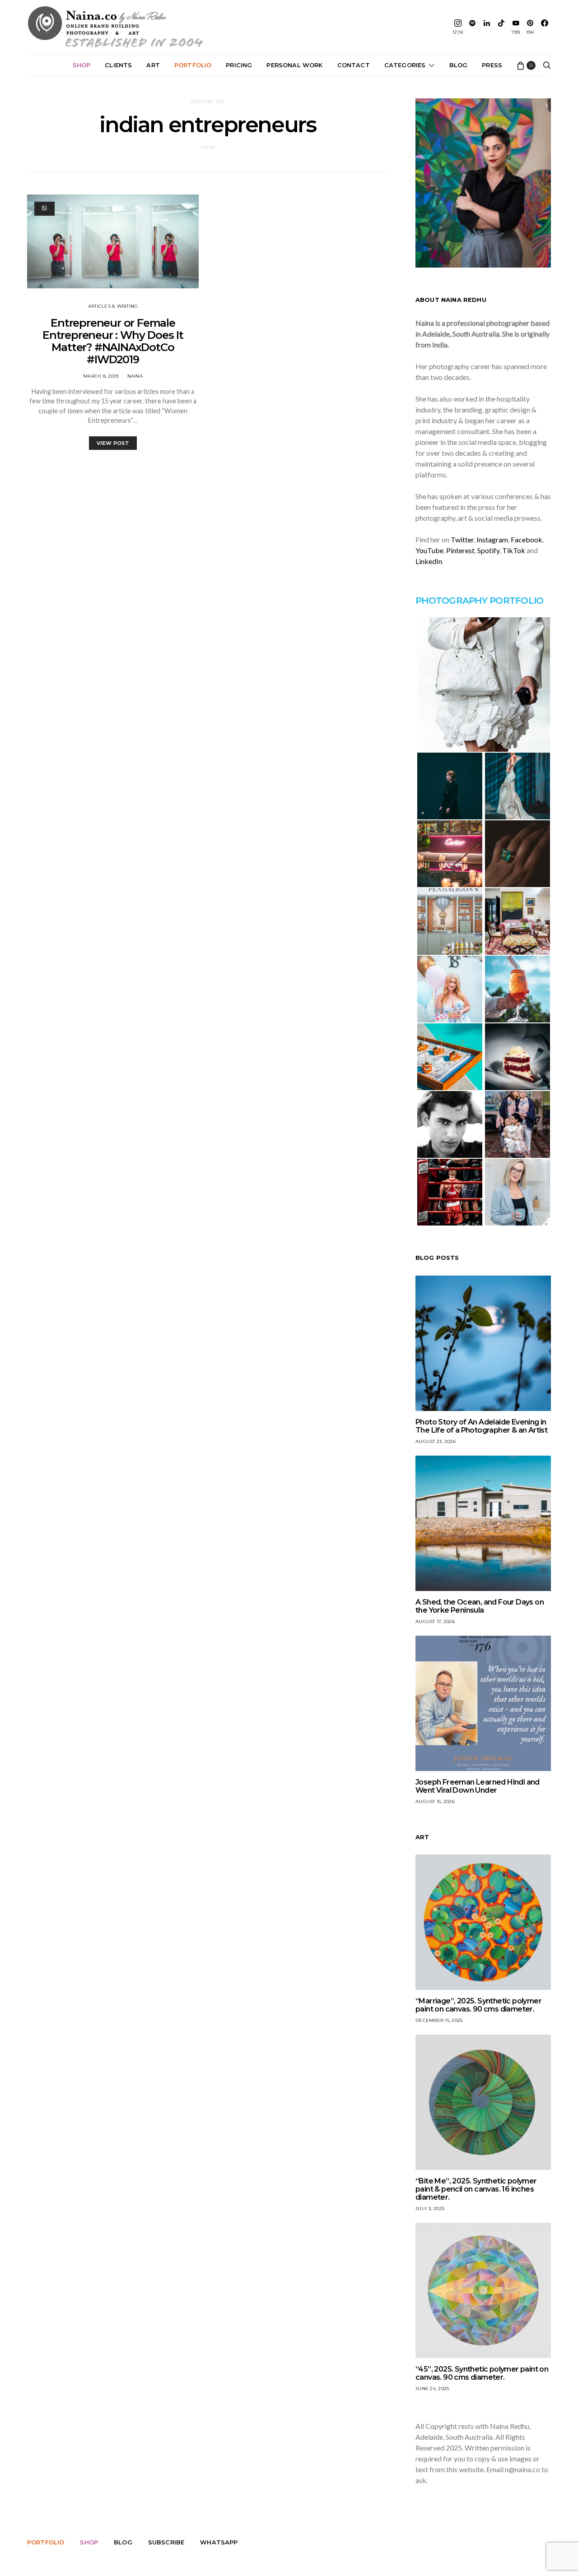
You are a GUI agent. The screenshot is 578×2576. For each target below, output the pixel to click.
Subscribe (166, 2542)
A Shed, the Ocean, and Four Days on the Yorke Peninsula (480, 1606)
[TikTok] (501, 27)
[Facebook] (545, 27)
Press (492, 65)
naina (135, 376)
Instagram (492, 539)
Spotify (488, 550)
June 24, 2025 (432, 2389)
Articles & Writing (113, 306)
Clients (118, 65)
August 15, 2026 (435, 1801)
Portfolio (193, 65)
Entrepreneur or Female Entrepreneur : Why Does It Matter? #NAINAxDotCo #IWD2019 (113, 341)
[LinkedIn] (487, 27)
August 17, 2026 (435, 1621)
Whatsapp (219, 2542)
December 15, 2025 (439, 2020)
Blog (459, 65)
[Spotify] (472, 27)
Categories (405, 65)
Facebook (527, 539)
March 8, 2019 (101, 376)
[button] (483, 684)
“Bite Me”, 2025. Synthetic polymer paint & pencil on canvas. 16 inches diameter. (476, 2189)
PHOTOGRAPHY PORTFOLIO (479, 601)
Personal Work (294, 65)
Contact (354, 65)
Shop (82, 65)
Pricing (239, 65)
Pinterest (460, 550)
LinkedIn (429, 561)
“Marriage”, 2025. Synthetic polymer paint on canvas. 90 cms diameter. (478, 2005)
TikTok (514, 550)
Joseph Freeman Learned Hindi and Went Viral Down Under (478, 1786)
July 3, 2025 (430, 2208)
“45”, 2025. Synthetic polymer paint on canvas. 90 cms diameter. (482, 2373)
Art (153, 65)
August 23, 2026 (436, 1441)
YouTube (429, 550)
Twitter (462, 539)
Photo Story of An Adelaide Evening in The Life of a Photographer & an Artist (481, 1426)
